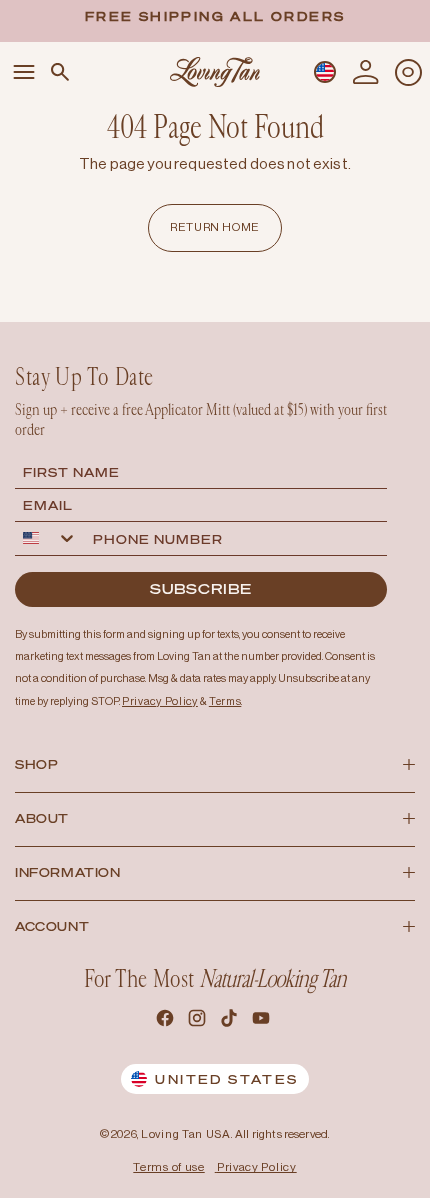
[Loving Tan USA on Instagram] (199, 1021)
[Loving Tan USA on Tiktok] (231, 1021)
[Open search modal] (60, 72)
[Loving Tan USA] (215, 71)
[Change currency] (325, 72)
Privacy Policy (257, 1167)
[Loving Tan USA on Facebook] (167, 1021)
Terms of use (168, 1167)
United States (226, 1079)
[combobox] (50, 538)
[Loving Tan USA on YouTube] (263, 1021)
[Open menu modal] (24, 72)
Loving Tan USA (186, 1134)
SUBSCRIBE (201, 588)
